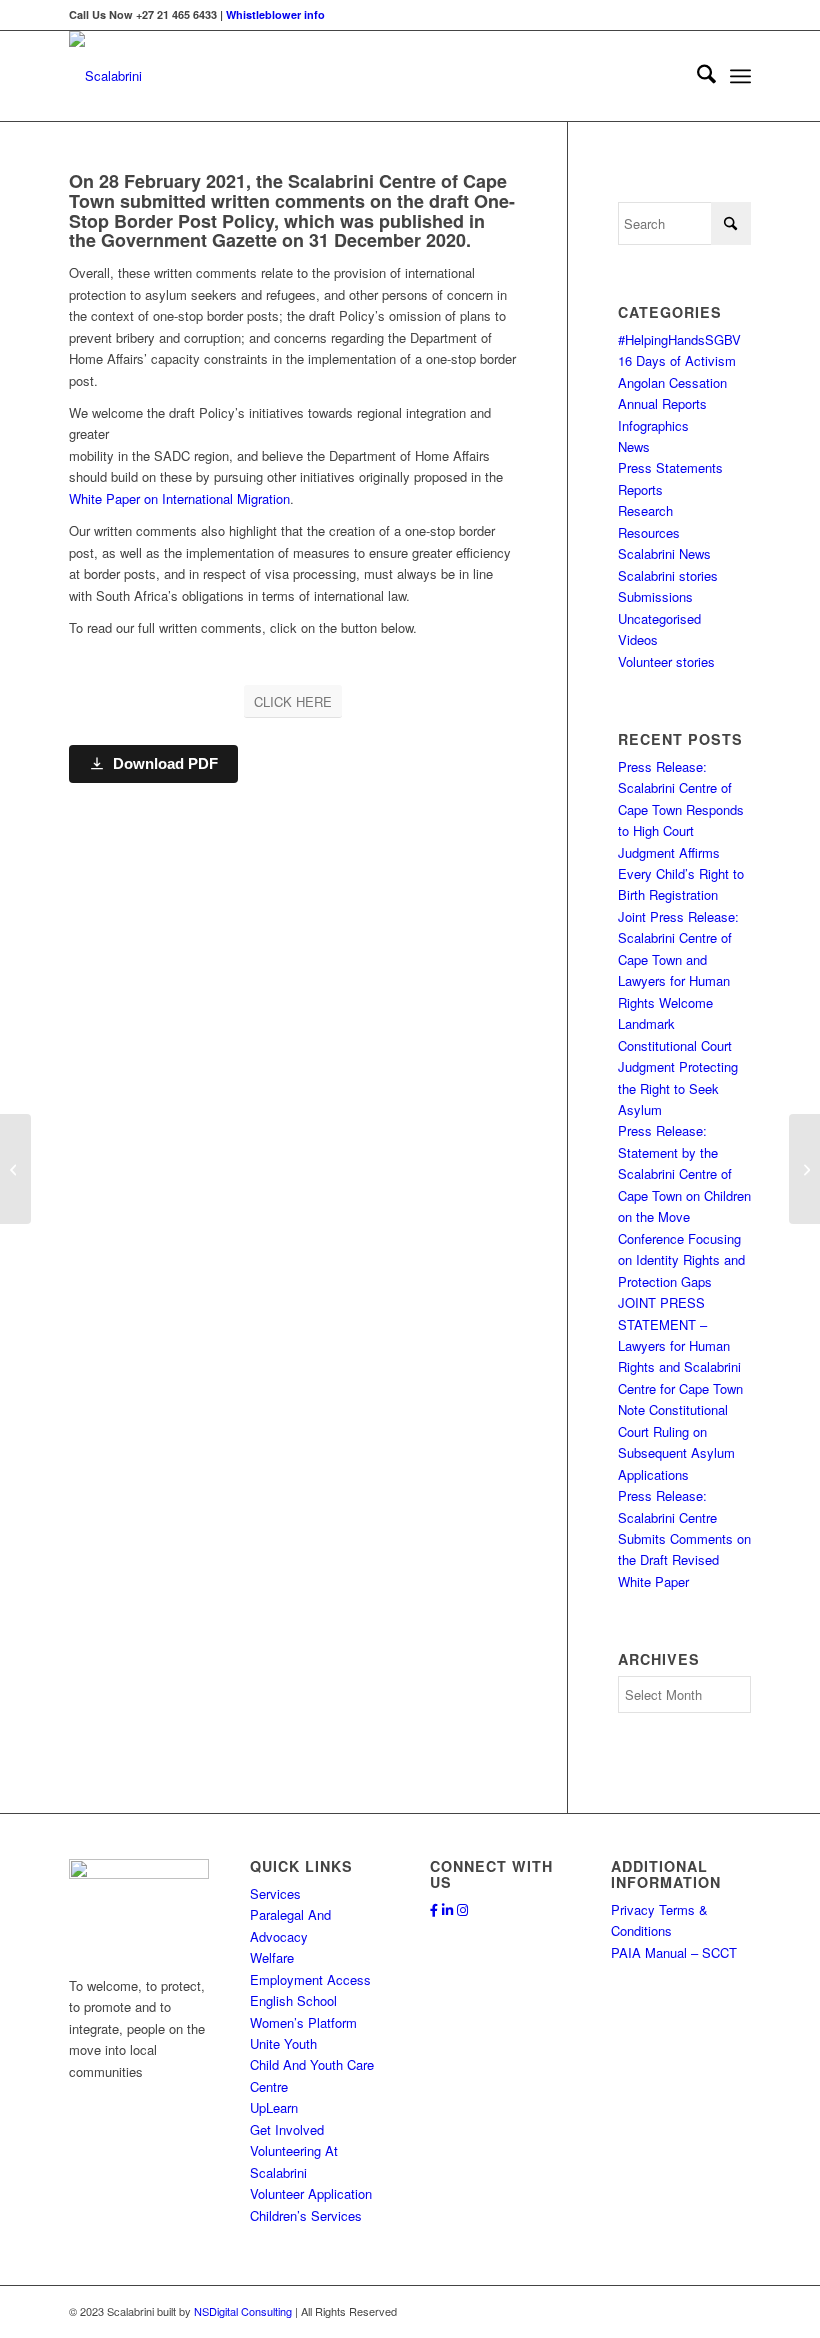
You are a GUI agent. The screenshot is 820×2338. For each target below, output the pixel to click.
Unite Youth (283, 2043)
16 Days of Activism (677, 360)
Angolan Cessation (672, 382)
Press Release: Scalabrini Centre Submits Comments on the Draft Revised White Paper (684, 1538)
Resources (649, 532)
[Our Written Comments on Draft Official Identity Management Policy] (15, 1169)
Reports (640, 489)
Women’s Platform (303, 2022)
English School (293, 2000)
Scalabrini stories (668, 575)
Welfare (272, 1957)
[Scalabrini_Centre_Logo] (105, 76)
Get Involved (287, 2129)
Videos (638, 639)
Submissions (655, 596)
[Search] (696, 76)
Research (645, 510)
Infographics (653, 425)
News (634, 446)
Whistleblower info (275, 14)
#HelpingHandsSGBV (679, 339)
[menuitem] (696, 76)
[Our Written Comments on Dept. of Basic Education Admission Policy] (804, 1169)
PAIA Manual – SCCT (674, 1952)
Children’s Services (306, 2215)
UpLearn (274, 2107)
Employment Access (310, 1979)
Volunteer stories (666, 661)
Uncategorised (659, 618)
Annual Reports (662, 403)
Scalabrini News (664, 553)
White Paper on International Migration (179, 498)
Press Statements (670, 467)
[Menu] (740, 76)
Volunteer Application (311, 2193)
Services (275, 1893)
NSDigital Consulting (243, 2311)
